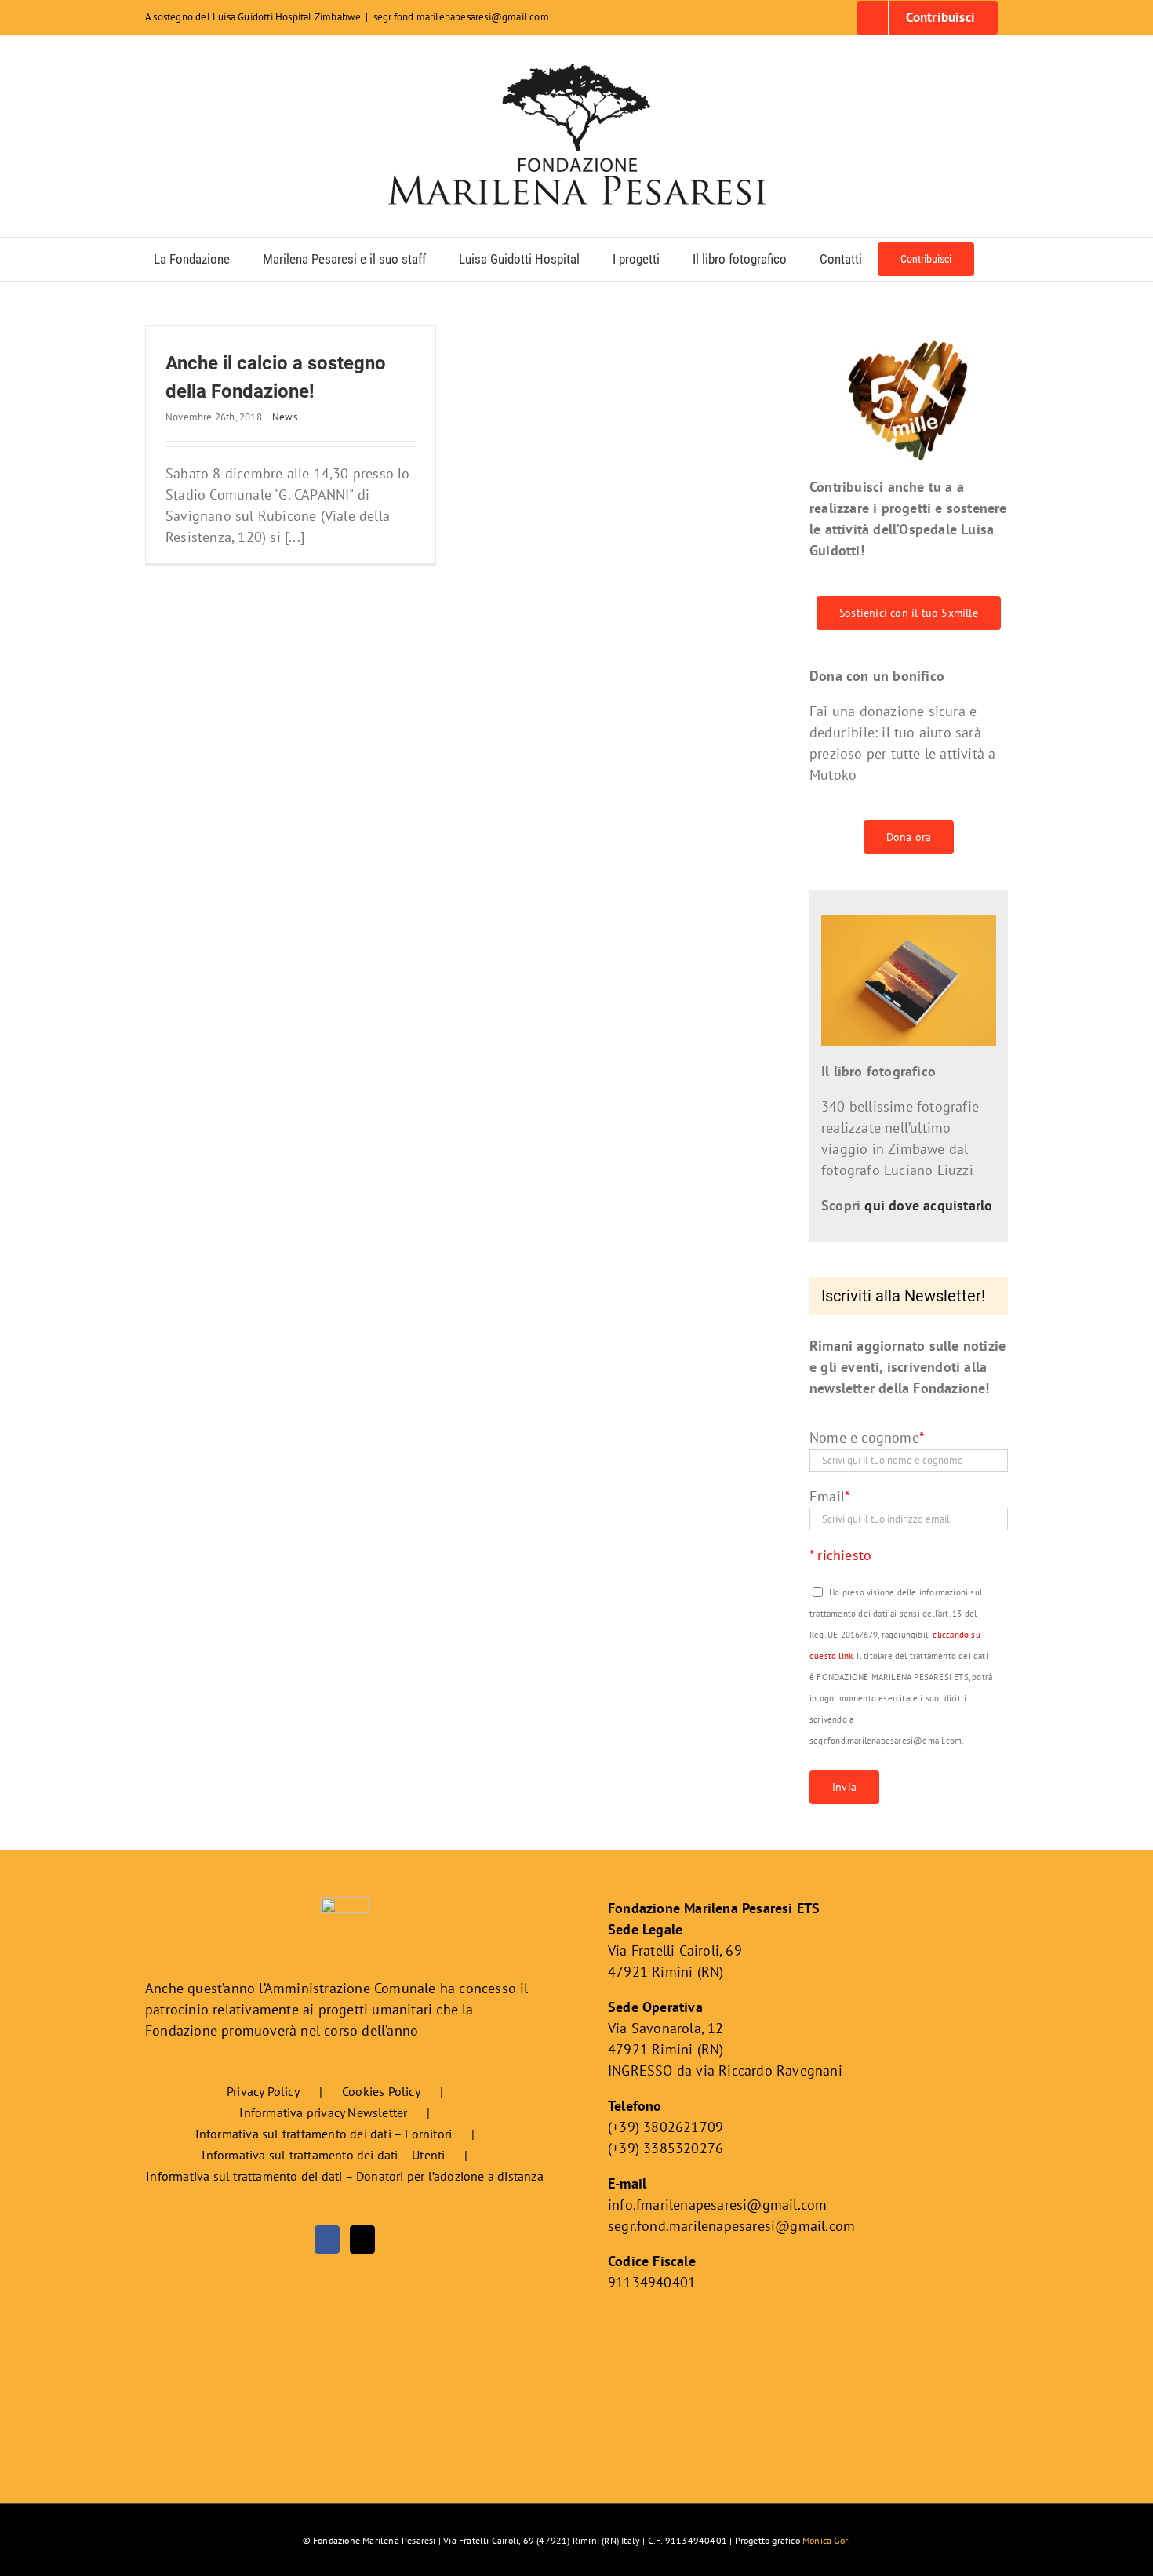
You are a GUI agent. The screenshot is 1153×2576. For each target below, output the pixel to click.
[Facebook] (327, 2239)
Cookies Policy (381, 2091)
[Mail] (362, 2239)
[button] (995, 259)
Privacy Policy (263, 2091)
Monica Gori (826, 2540)
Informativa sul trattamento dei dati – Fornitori (324, 2134)
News (285, 417)
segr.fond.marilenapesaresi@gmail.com (461, 17)
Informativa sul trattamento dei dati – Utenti (323, 2155)
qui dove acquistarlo (928, 1205)
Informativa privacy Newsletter (323, 2112)
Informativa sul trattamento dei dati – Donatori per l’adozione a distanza (345, 2176)
